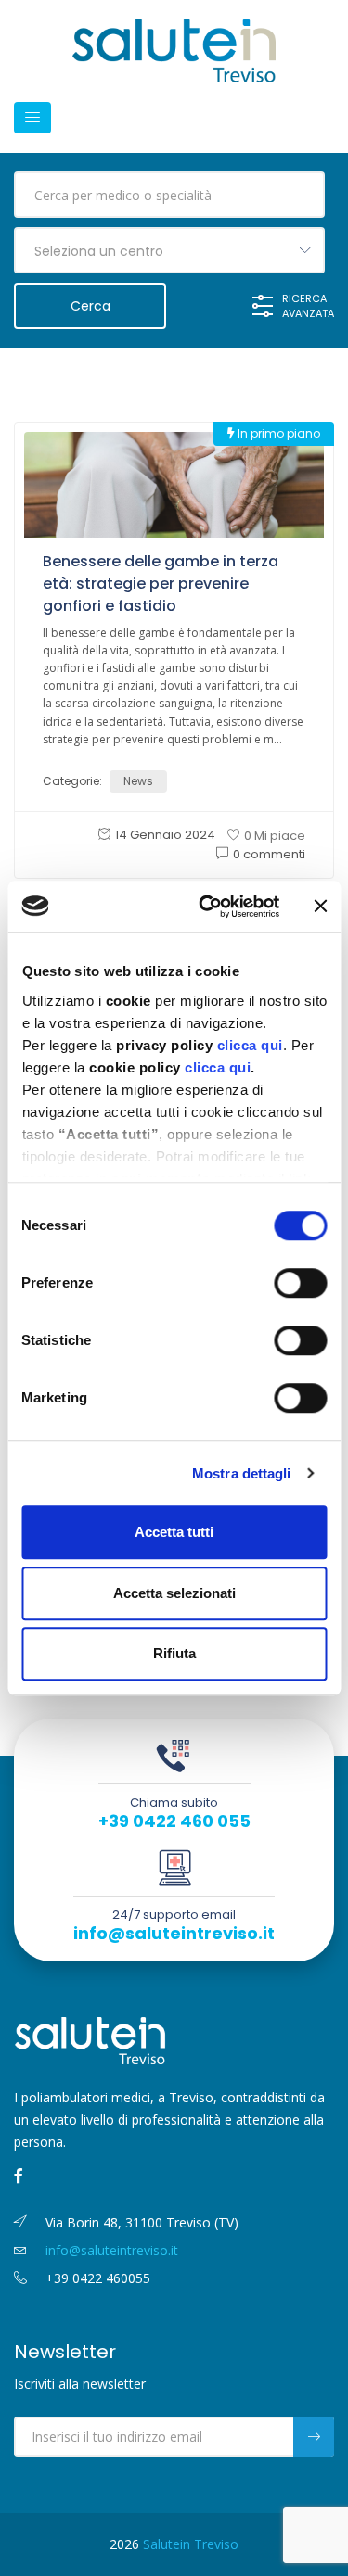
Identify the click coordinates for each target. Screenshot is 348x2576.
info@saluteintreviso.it (174, 1934)
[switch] (300, 1283)
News (138, 781)
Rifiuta (174, 1653)
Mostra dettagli (242, 1473)
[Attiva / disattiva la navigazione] (32, 118)
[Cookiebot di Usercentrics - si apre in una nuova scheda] (207, 907)
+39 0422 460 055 (174, 1821)
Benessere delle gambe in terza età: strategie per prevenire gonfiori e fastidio (161, 584)
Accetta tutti (174, 1532)
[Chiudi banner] (320, 907)
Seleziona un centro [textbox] (99, 251)
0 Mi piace (275, 836)
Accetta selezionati (174, 1593)
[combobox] (169, 250)
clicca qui (249, 1045)
